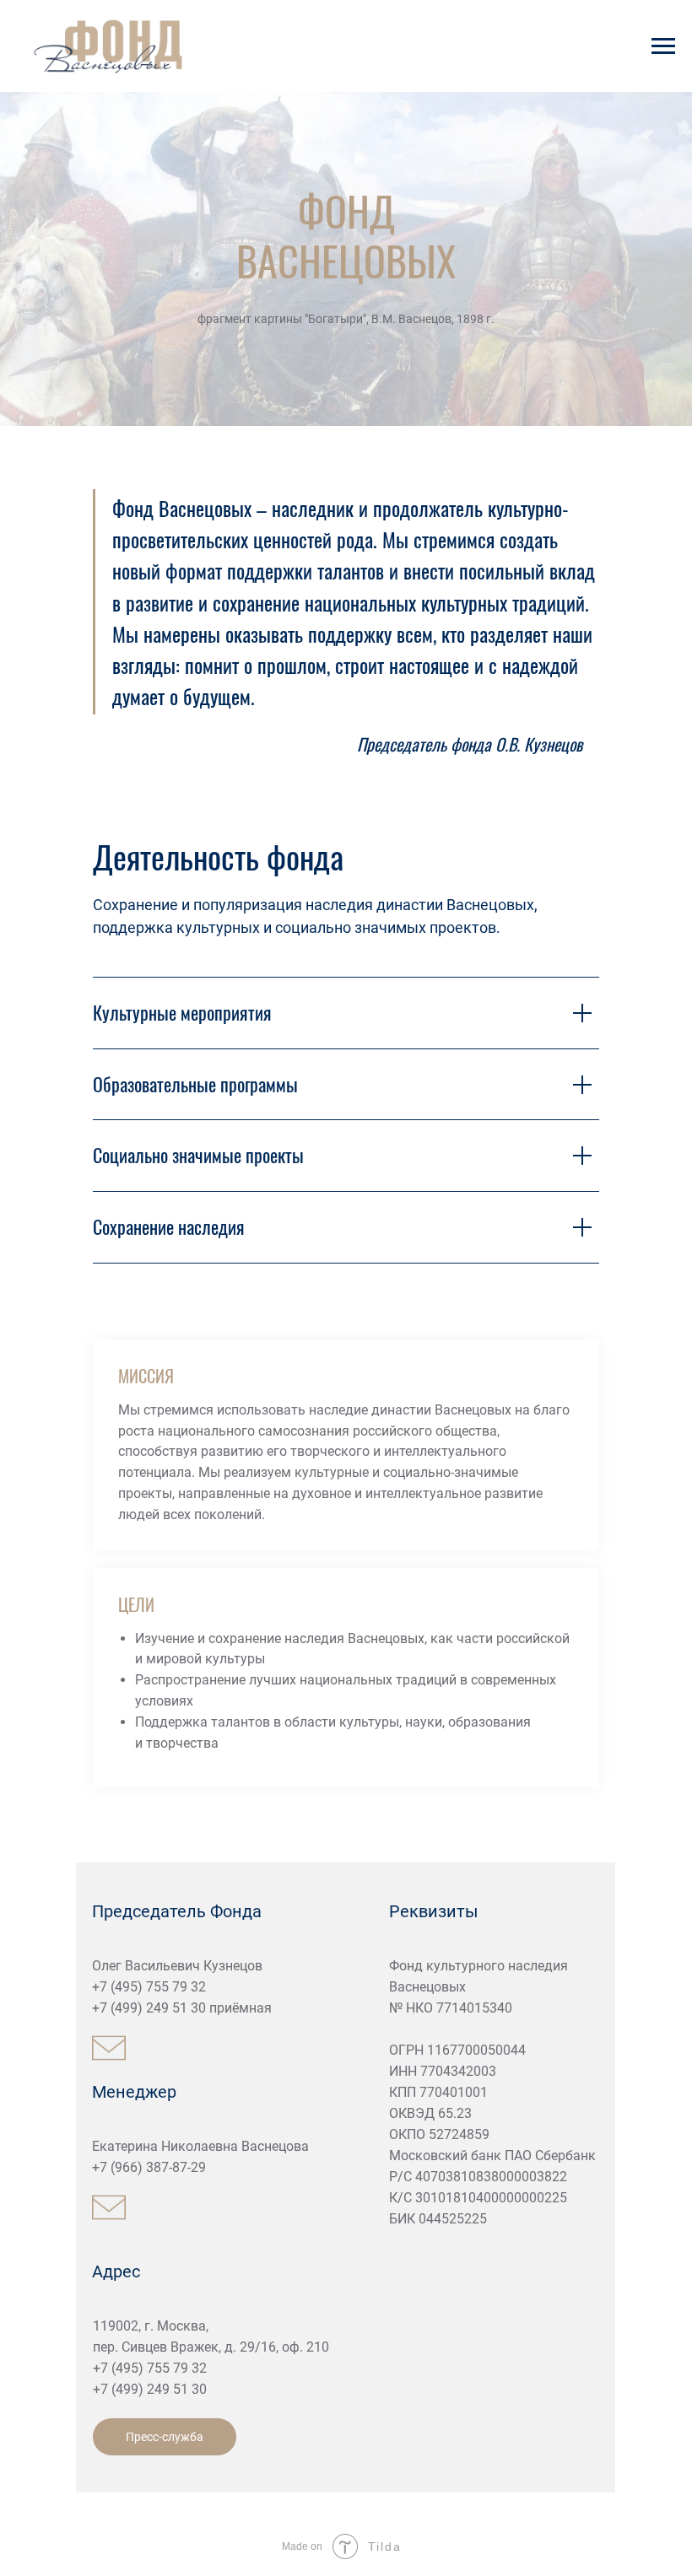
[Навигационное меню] (663, 46)
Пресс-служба (165, 2437)
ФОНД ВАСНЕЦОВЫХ (346, 235)
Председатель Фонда (177, 1911)
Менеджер (134, 2092)
